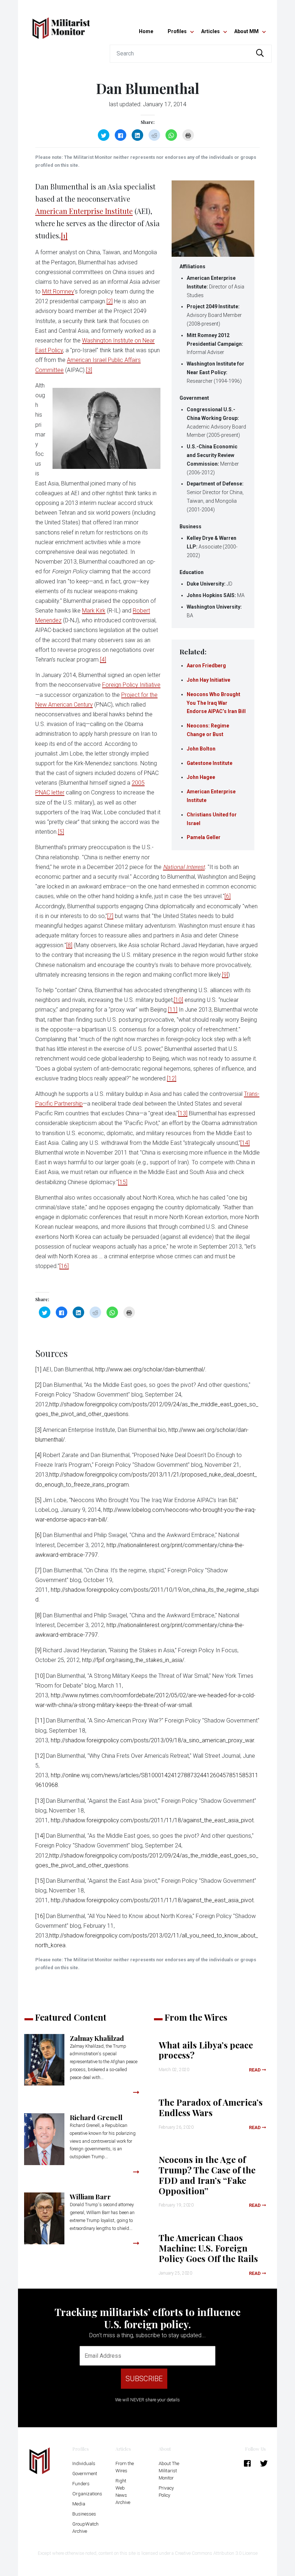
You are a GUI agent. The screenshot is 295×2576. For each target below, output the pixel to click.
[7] (110, 916)
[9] (225, 975)
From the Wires (125, 2467)
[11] (173, 1010)
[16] (64, 1266)
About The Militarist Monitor (169, 2471)
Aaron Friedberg (206, 666)
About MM (246, 31)
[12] (172, 1078)
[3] (89, 370)
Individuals (84, 2463)
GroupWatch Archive (85, 2528)
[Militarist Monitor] (61, 24)
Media (79, 2504)
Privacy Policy (166, 2492)
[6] (228, 896)
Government (85, 2474)
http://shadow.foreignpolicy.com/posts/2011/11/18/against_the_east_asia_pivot (152, 1820)
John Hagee (201, 777)
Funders (81, 2484)
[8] (69, 945)
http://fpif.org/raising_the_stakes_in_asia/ (133, 1660)
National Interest (184, 867)
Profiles (177, 31)
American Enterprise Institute (84, 211)
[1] (64, 235)
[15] (123, 1182)
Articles (210, 31)
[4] (103, 660)
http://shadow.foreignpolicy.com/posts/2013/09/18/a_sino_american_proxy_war (152, 1740)
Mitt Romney (58, 292)
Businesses (84, 2514)
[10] (178, 1000)
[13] (183, 1113)
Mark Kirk (94, 611)
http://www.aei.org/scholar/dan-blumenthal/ (150, 1369)
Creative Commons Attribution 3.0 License (216, 2553)
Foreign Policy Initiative (131, 685)
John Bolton (201, 749)
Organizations (87, 2494)
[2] (110, 301)
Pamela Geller (204, 837)
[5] (61, 832)
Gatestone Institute (210, 763)
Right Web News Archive (123, 2492)
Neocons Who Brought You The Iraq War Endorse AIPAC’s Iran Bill (216, 703)
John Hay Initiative (208, 680)
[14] (245, 1143)
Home (146, 31)
